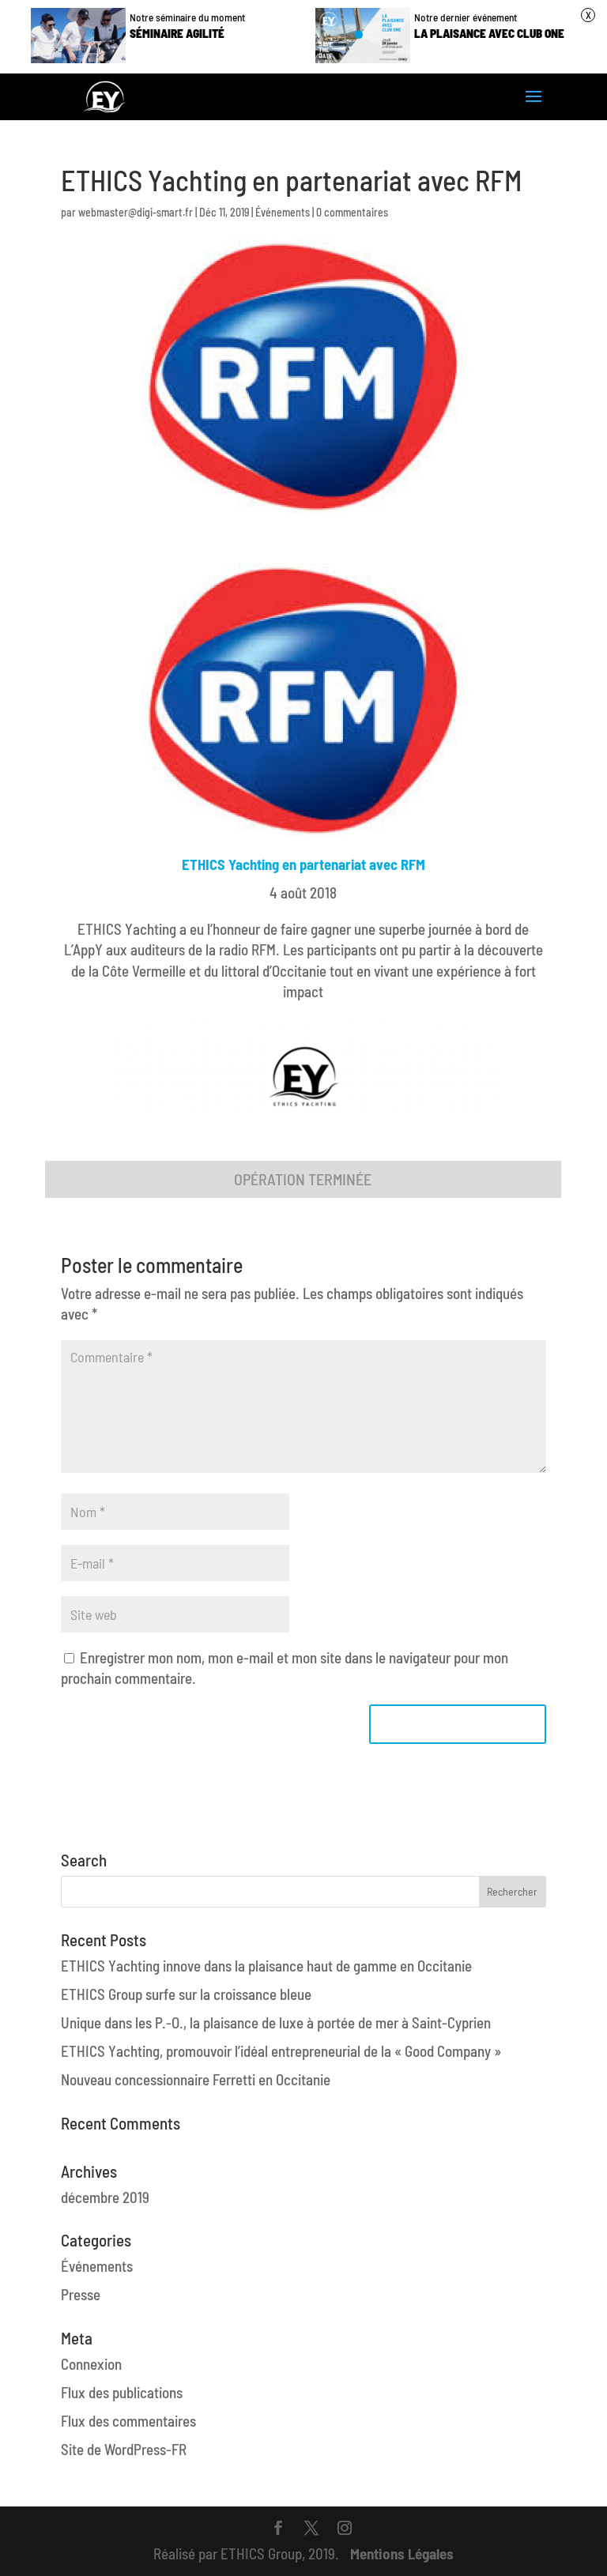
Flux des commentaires (128, 2421)
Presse (81, 2294)
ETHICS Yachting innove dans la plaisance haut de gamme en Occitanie (266, 1966)
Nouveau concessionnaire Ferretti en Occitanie (196, 2079)
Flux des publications (122, 2392)
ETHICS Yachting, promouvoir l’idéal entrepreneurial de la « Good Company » (281, 2051)
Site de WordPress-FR (124, 2449)
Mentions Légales (402, 2553)
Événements (283, 212)
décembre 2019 (105, 2197)
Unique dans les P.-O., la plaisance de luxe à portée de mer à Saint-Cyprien (276, 2022)
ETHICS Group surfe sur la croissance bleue (186, 1994)
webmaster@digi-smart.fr (136, 212)
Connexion (91, 2364)
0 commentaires (352, 212)
